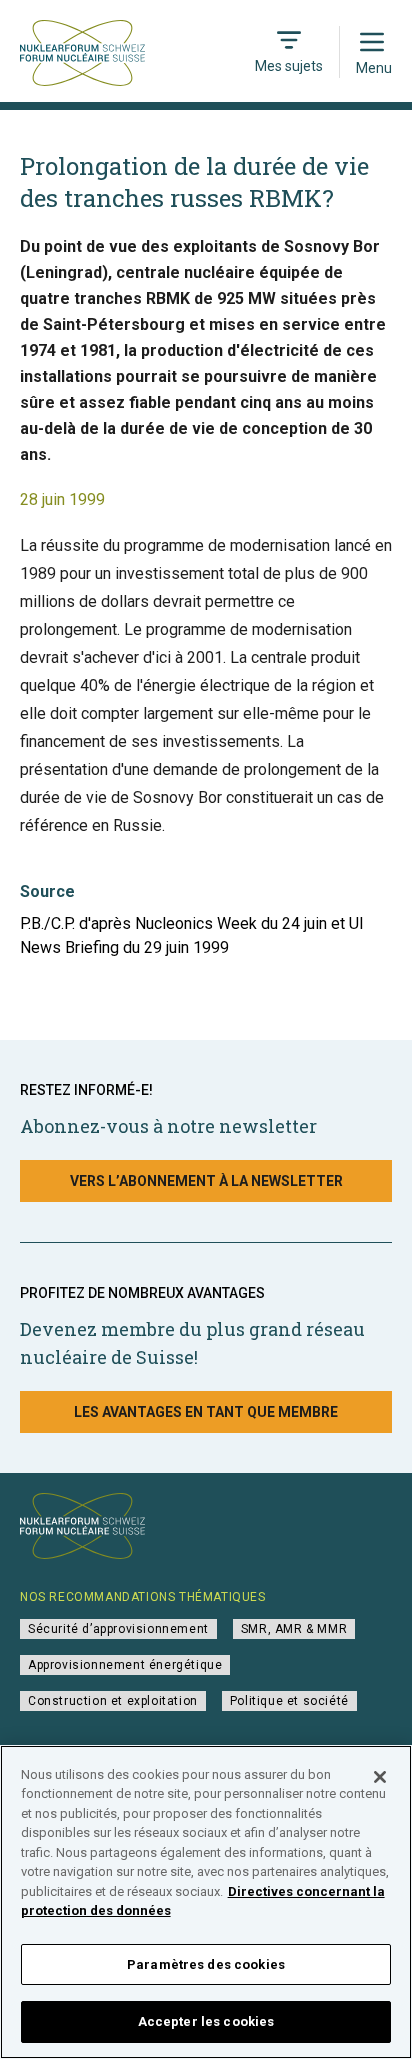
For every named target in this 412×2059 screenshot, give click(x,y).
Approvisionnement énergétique (125, 1665)
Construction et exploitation (113, 1701)
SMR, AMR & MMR (294, 1629)
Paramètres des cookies (206, 1964)
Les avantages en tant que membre (206, 1412)
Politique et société (289, 1701)
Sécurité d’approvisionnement (118, 1629)
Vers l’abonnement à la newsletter (206, 1181)
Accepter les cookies (206, 2021)
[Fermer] (380, 1777)
